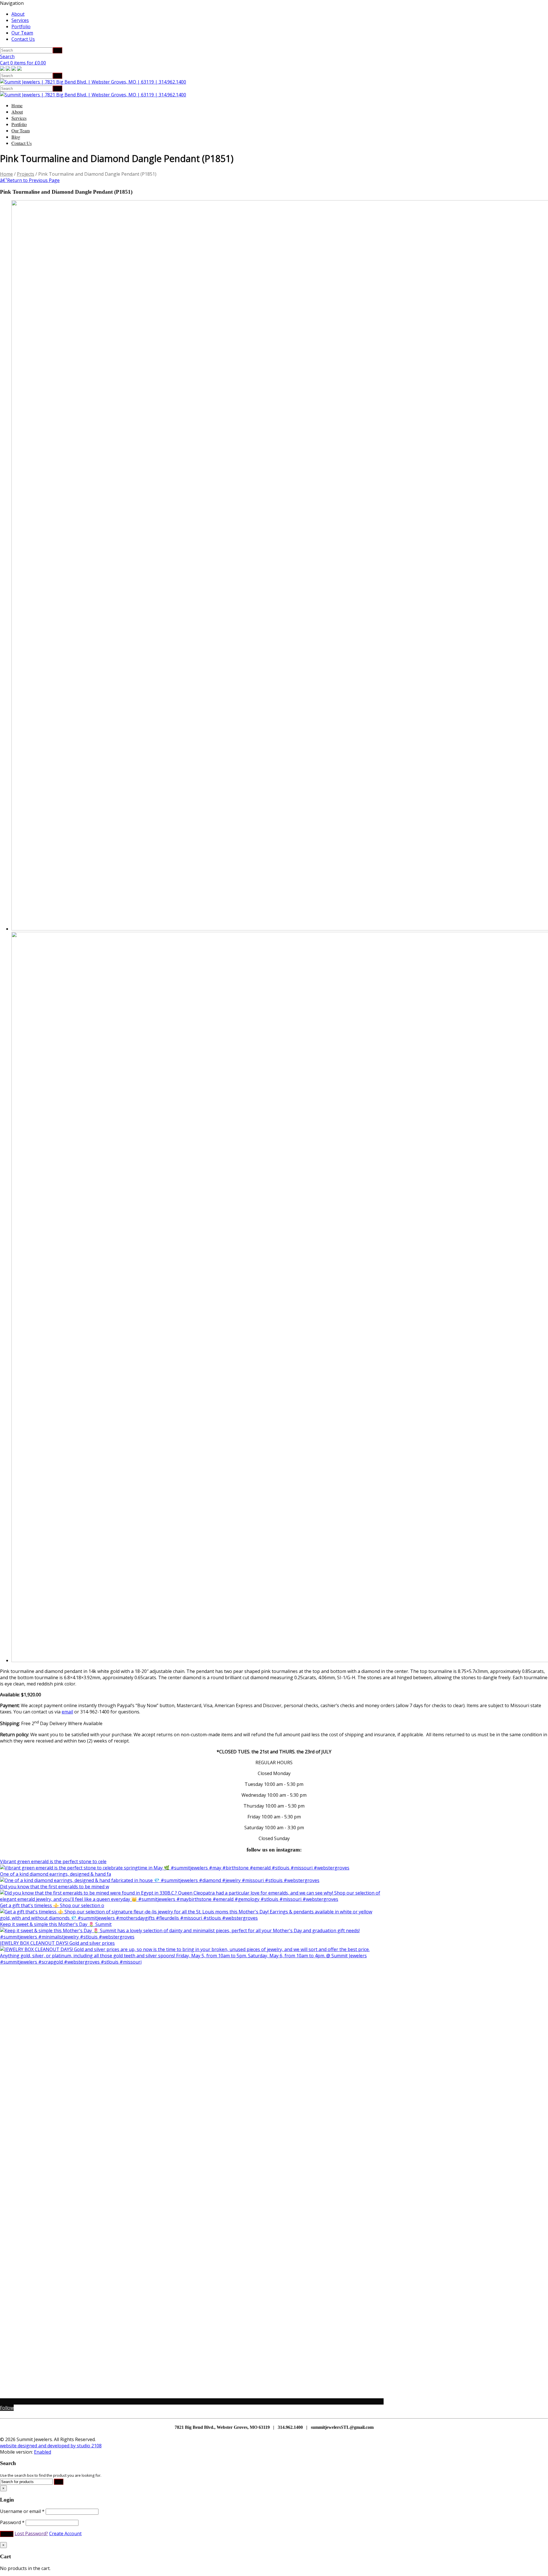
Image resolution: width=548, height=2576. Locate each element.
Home (17, 105)
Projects (26, 174)
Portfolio (21, 27)
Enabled (43, 2452)
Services (20, 20)
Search (7, 56)
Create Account (65, 2533)
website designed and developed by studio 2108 (51, 2446)
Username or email (22, 2511)
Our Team (22, 33)
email (67, 1712)
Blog (16, 137)
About (18, 14)
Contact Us (23, 39)
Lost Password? (31, 2533)
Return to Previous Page (30, 180)
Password (12, 2522)
